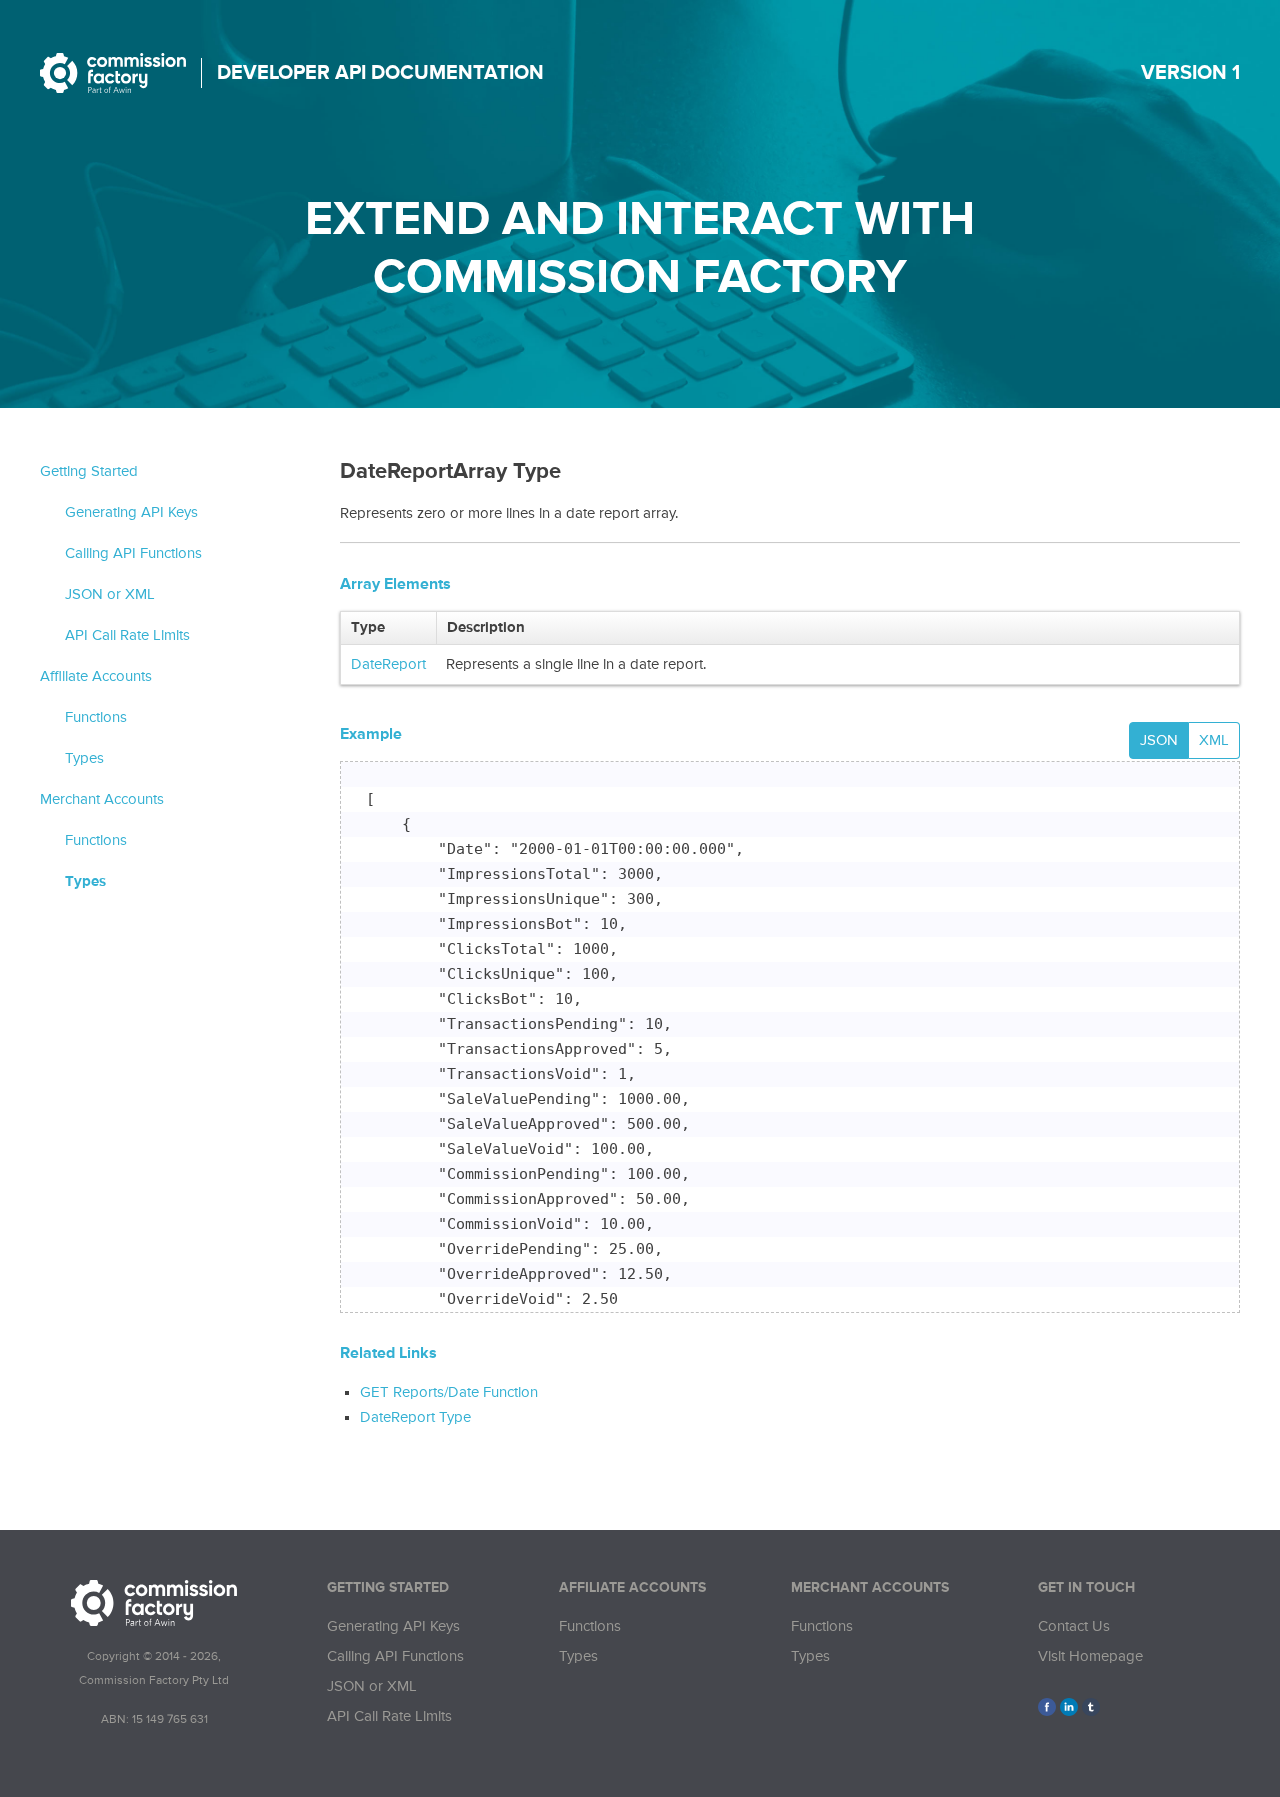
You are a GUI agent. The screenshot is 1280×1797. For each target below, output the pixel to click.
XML (1214, 740)
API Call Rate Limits (127, 635)
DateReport (388, 664)
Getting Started (89, 471)
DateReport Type (415, 1417)
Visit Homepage (1090, 1656)
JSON (1159, 740)
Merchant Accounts (102, 799)
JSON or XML (110, 594)
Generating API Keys (131, 512)
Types (84, 758)
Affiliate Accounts (96, 676)
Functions (96, 717)
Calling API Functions (133, 553)
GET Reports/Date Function (449, 1392)
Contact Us (1074, 1626)
